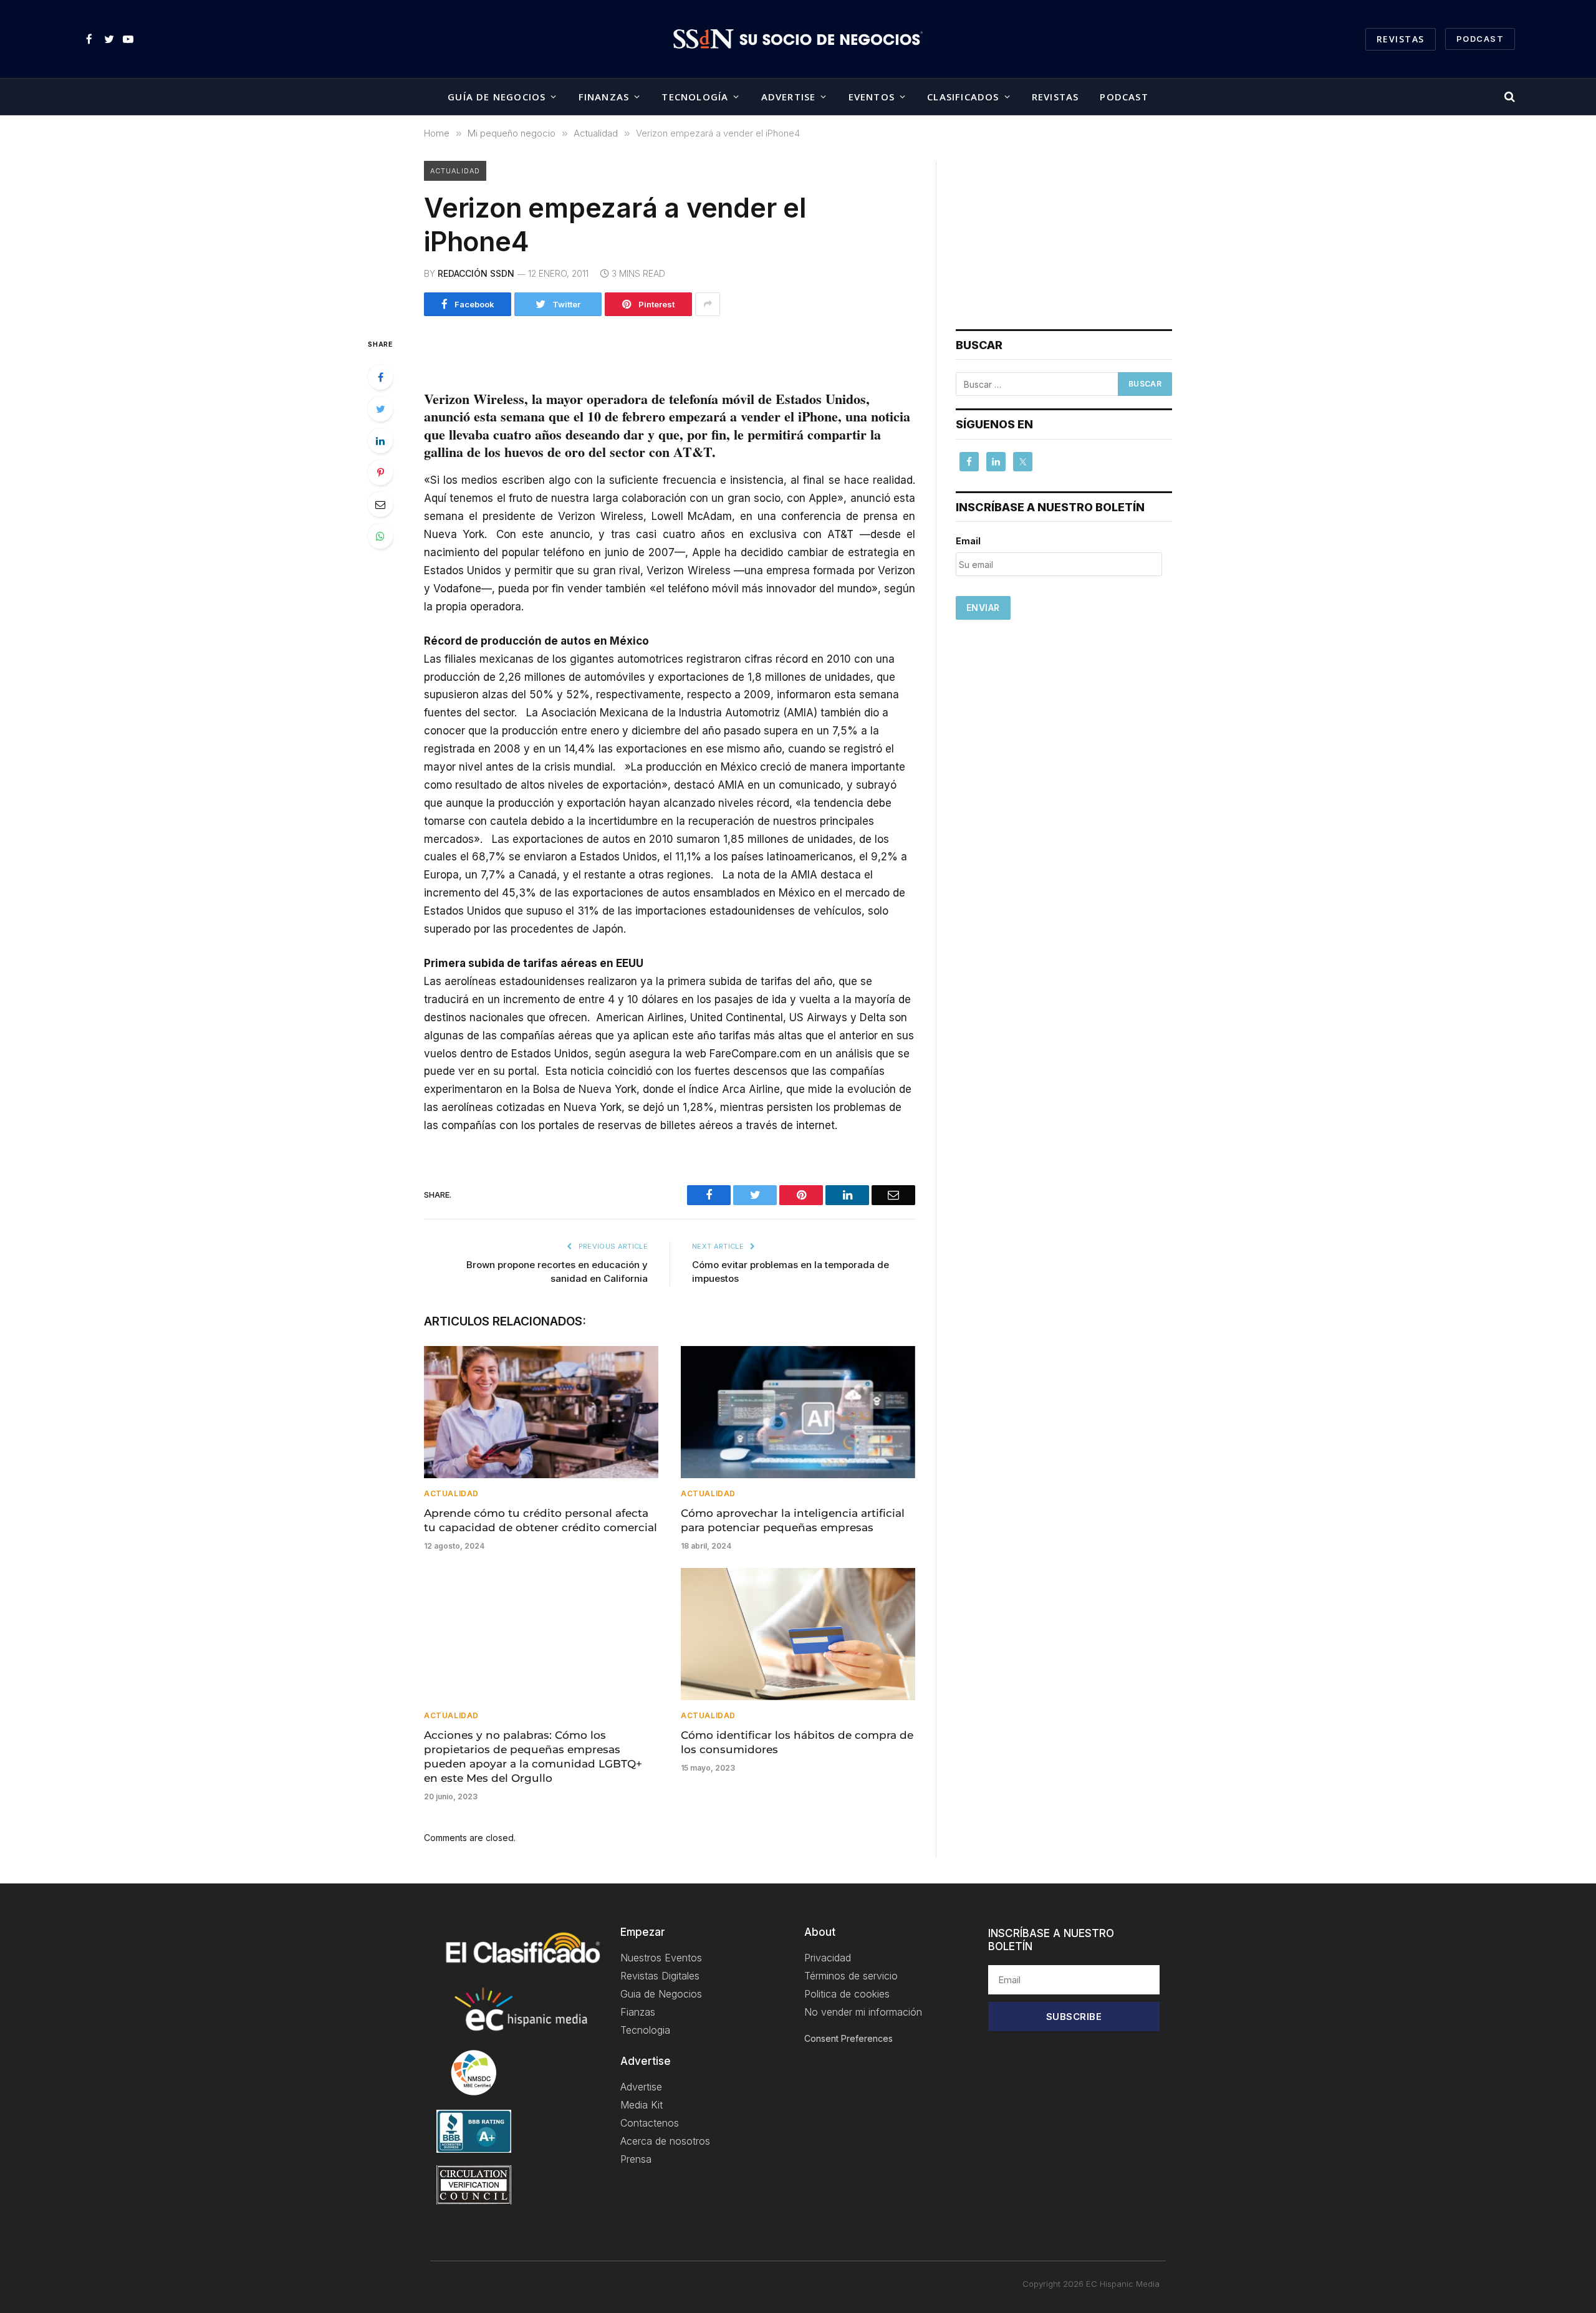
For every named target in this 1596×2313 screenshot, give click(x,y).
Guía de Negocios (497, 97)
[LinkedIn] (380, 441)
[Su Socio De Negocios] (798, 39)
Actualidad (455, 171)
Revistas (1401, 39)
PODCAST (1480, 39)
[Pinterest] (380, 473)
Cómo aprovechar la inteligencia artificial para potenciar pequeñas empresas (793, 1520)
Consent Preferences (848, 2038)
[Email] (380, 504)
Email (968, 541)
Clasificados (963, 97)
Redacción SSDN (476, 273)
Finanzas (604, 97)
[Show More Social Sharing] (708, 304)
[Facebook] (380, 377)
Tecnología (695, 97)
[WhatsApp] (380, 536)
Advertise (789, 97)
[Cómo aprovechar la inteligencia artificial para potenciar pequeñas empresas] (798, 1412)
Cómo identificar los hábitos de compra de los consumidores (797, 1742)
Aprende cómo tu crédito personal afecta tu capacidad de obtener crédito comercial (541, 1520)
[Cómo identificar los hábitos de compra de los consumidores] (798, 1634)
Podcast (1124, 97)
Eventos (872, 97)
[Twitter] (380, 409)
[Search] (1508, 97)
